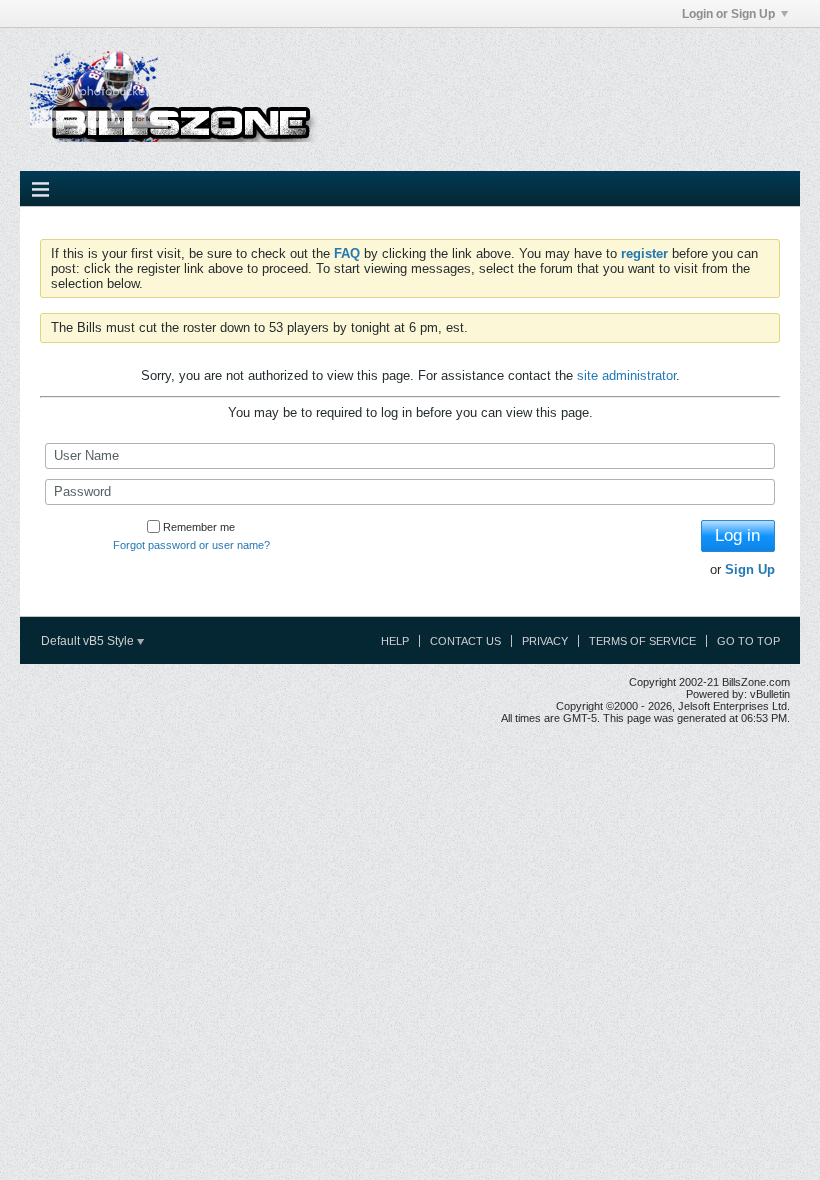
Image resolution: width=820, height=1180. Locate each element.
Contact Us (465, 641)
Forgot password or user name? (191, 545)
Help (395, 641)
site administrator (626, 375)
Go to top (748, 641)
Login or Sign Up (728, 14)
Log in (737, 535)
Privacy (545, 641)
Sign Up (750, 569)
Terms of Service (642, 641)
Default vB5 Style (89, 641)
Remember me (199, 527)
